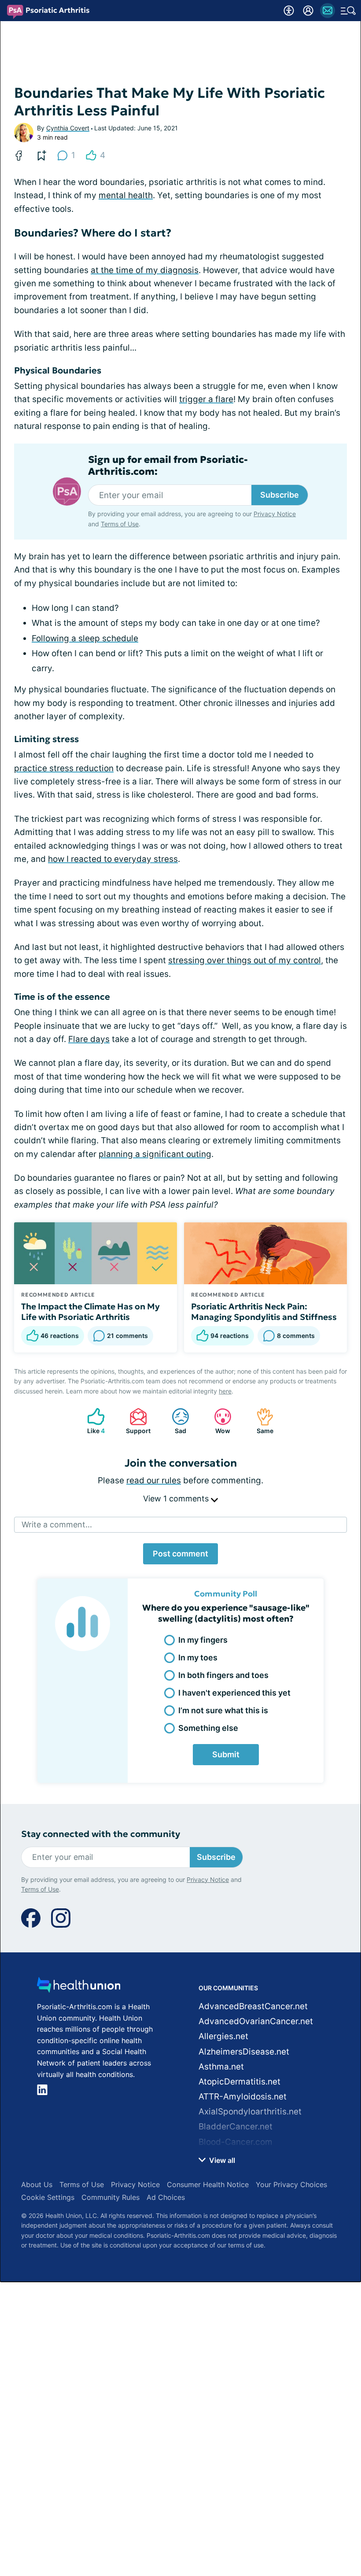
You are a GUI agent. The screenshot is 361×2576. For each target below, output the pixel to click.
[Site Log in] (308, 11)
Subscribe (280, 495)
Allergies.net (223, 2036)
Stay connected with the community (101, 1834)
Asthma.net (221, 2067)
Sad (175, 1421)
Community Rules (111, 2197)
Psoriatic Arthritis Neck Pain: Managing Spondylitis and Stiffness (264, 1312)
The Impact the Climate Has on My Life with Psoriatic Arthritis (90, 1312)
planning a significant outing (155, 1154)
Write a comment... (57, 1525)
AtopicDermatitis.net (239, 2082)
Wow (218, 1421)
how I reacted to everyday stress (113, 859)
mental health (126, 195)
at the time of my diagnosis (145, 270)
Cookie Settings (48, 2197)
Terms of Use (120, 524)
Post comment (180, 1554)
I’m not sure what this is (223, 1710)
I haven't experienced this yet (234, 1693)
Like (92, 1421)
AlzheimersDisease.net (244, 2052)
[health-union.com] (79, 1987)
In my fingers (203, 1640)
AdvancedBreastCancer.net (253, 2006)
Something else (208, 1728)
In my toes (198, 1658)
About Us (37, 2184)
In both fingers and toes (223, 1675)
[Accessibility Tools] (289, 11)
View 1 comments (177, 1499)
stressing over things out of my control (245, 960)
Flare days (89, 1039)
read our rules (154, 1480)
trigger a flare (206, 399)
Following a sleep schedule (85, 638)
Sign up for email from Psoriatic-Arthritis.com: (168, 466)
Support (136, 1421)
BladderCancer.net (236, 2127)
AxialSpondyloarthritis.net (250, 2112)
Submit (226, 1754)
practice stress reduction (64, 768)
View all (221, 2160)
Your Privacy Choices (291, 2184)
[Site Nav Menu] (348, 11)
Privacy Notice (275, 514)
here (225, 1391)
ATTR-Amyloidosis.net (243, 2097)
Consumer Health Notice (208, 2184)
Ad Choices (166, 2197)
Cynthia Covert (68, 128)
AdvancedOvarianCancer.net (256, 2021)
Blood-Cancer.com (236, 2142)
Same (260, 1421)
